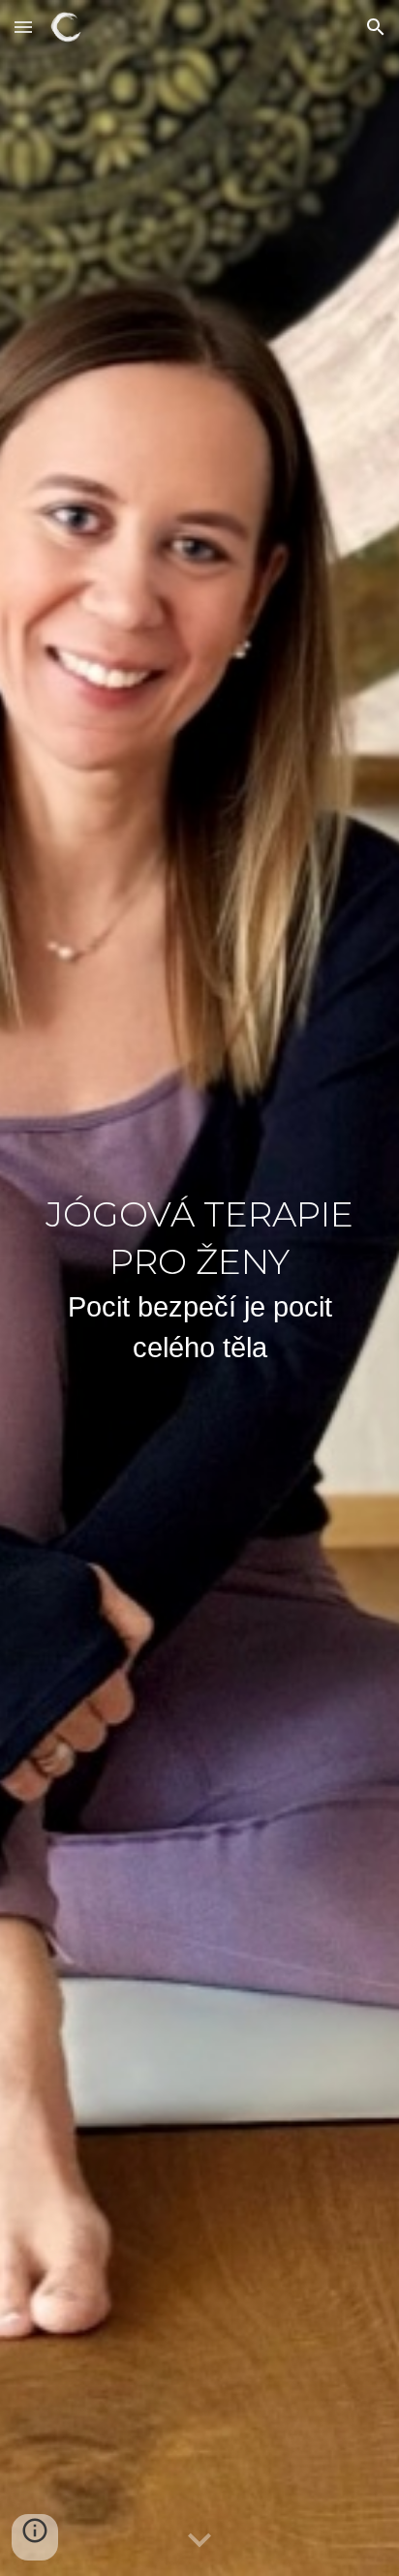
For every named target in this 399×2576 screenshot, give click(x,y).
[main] (199, 1288)
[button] (23, 27)
